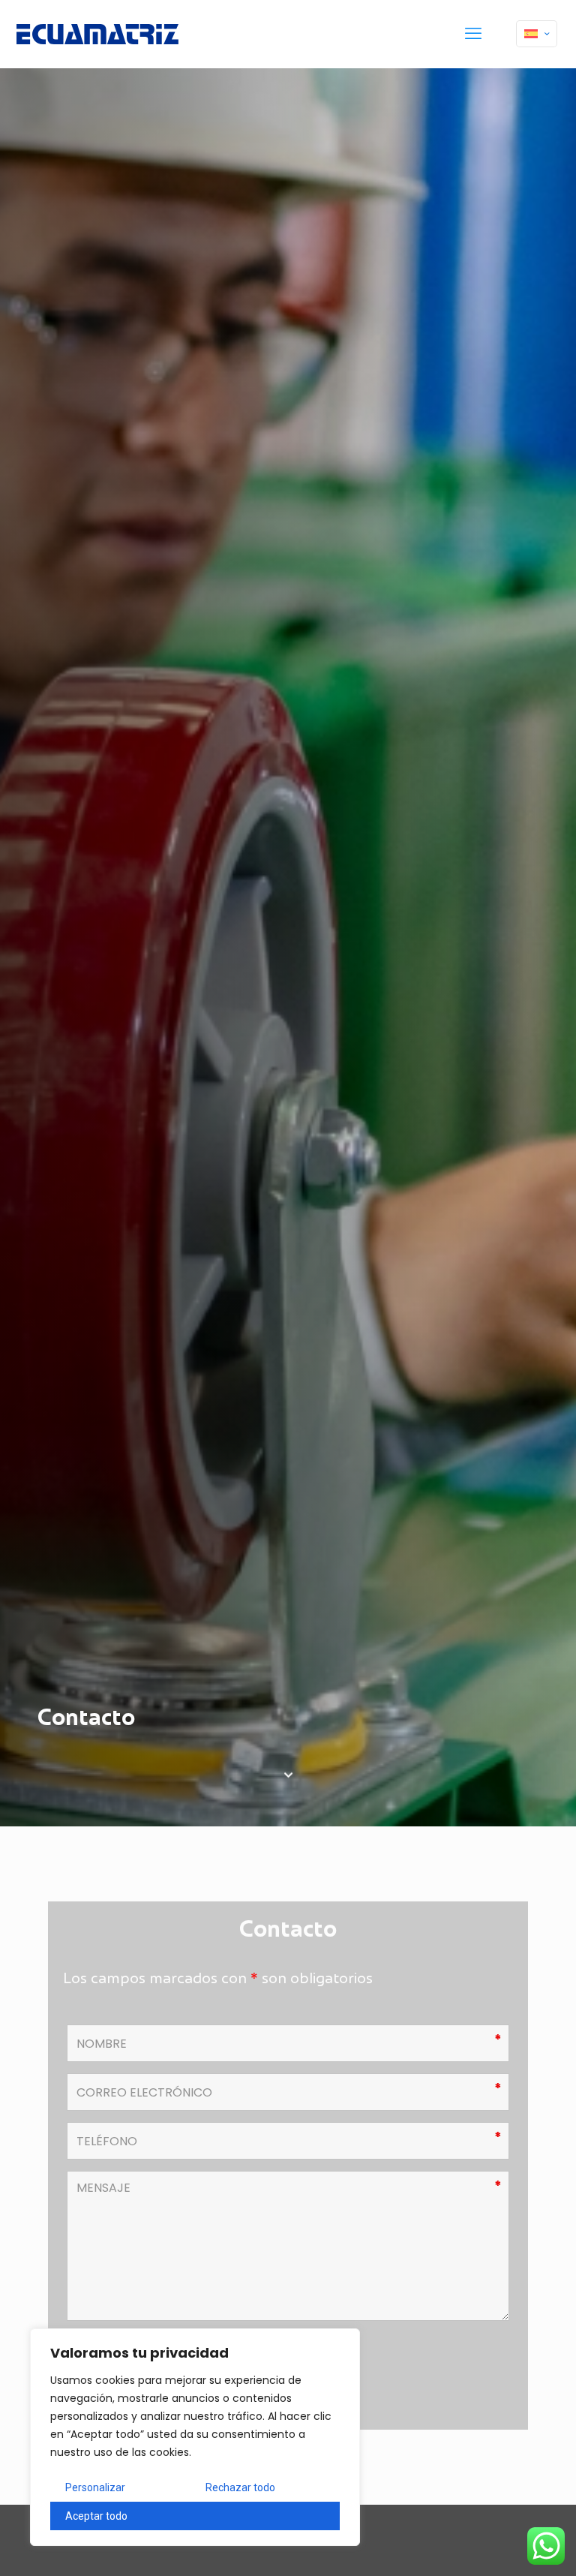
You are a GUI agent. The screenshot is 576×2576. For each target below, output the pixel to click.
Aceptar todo (96, 2516)
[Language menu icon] (537, 34)
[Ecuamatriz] (97, 34)
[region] (195, 2437)
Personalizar (95, 2487)
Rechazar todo (240, 2487)
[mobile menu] (473, 34)
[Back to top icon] (504, 2545)
